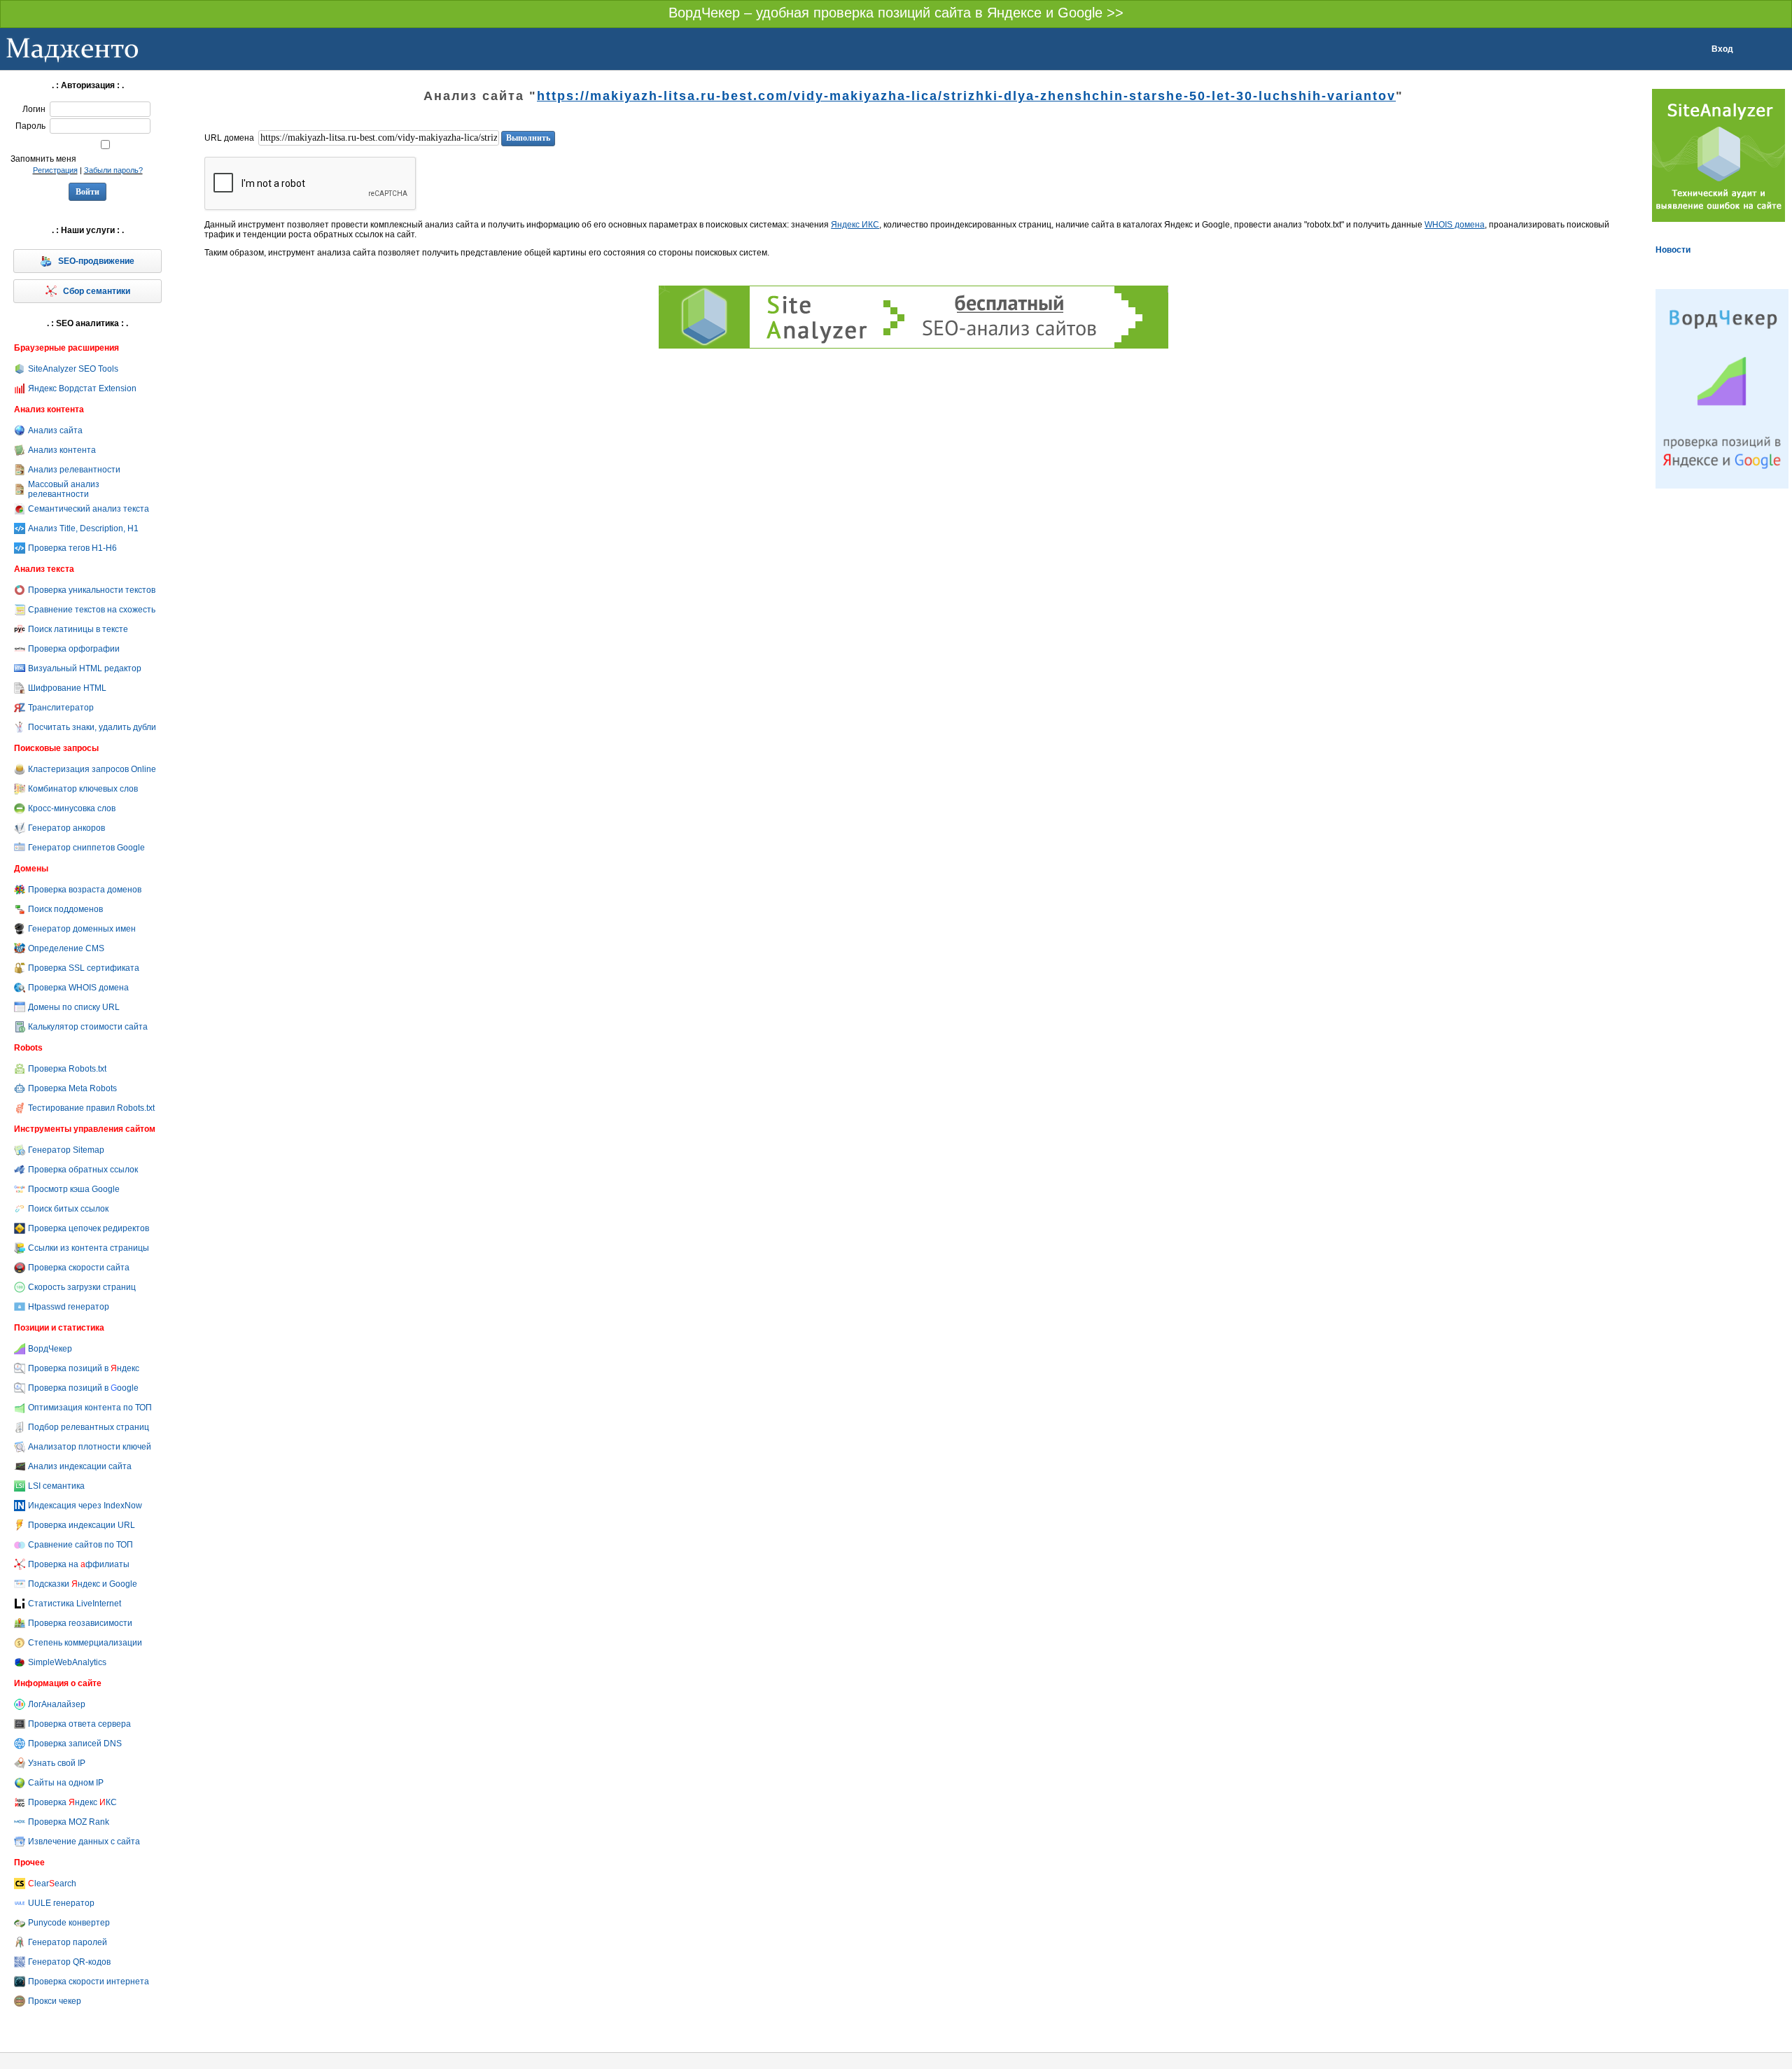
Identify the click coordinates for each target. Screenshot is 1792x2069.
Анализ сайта (55, 430)
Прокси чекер (55, 2001)
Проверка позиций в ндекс (84, 1368)
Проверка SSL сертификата (84, 968)
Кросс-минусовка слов (72, 808)
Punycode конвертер (69, 1923)
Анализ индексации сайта (80, 1466)
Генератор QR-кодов (69, 1962)
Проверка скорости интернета (89, 1982)
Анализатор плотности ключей (90, 1447)
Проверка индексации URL (82, 1525)
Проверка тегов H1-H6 (72, 548)
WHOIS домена (1455, 225)
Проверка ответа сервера (79, 1724)
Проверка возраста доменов (85, 890)
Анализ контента (62, 450)
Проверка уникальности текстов (92, 590)
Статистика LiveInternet (75, 1604)
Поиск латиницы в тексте (78, 629)
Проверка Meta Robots (72, 1088)
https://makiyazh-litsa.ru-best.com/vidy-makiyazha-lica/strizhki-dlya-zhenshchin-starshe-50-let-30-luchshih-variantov (966, 96)
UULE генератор (61, 1903)
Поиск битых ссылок (68, 1209)
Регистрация (55, 170)
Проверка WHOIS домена (78, 988)
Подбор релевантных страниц (89, 1427)
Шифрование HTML (67, 688)
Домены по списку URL (74, 1007)
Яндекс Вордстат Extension (82, 388)
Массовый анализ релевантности (64, 489)
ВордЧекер (50, 1349)
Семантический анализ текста (89, 509)
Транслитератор (61, 708)
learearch (52, 1884)
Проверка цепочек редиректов (89, 1228)
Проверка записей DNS (75, 1744)
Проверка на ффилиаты (79, 1564)
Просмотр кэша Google (74, 1189)
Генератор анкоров (66, 828)
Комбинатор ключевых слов (83, 789)
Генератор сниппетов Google (86, 848)
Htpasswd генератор (69, 1307)
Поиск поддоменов (65, 909)
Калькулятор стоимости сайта (88, 1027)
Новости (1673, 250)
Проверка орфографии (74, 649)
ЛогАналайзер (57, 1704)
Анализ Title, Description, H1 (83, 528)
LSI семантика (56, 1486)
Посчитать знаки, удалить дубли (92, 727)
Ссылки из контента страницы (89, 1248)
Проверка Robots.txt (67, 1069)
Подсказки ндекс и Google (83, 1584)
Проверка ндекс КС (72, 1802)
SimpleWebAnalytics (67, 1662)
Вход (1722, 49)
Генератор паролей (68, 1942)
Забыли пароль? (113, 170)
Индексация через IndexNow (85, 1506)
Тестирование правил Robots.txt (91, 1108)
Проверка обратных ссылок (83, 1170)
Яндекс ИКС (855, 225)
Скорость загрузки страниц (82, 1287)
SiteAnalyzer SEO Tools (73, 369)
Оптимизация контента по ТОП (90, 1408)
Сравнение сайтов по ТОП (80, 1545)
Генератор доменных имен (82, 929)
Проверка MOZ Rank (69, 1822)
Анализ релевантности (74, 470)
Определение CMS (66, 948)
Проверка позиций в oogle (83, 1388)
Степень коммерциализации (85, 1643)
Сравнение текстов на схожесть (92, 610)
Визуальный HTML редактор (85, 668)
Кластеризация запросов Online (92, 769)
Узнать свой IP (57, 1763)
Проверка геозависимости (80, 1623)
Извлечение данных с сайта (84, 1842)
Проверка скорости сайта (79, 1268)
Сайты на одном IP (66, 1783)
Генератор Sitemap (66, 1150)
